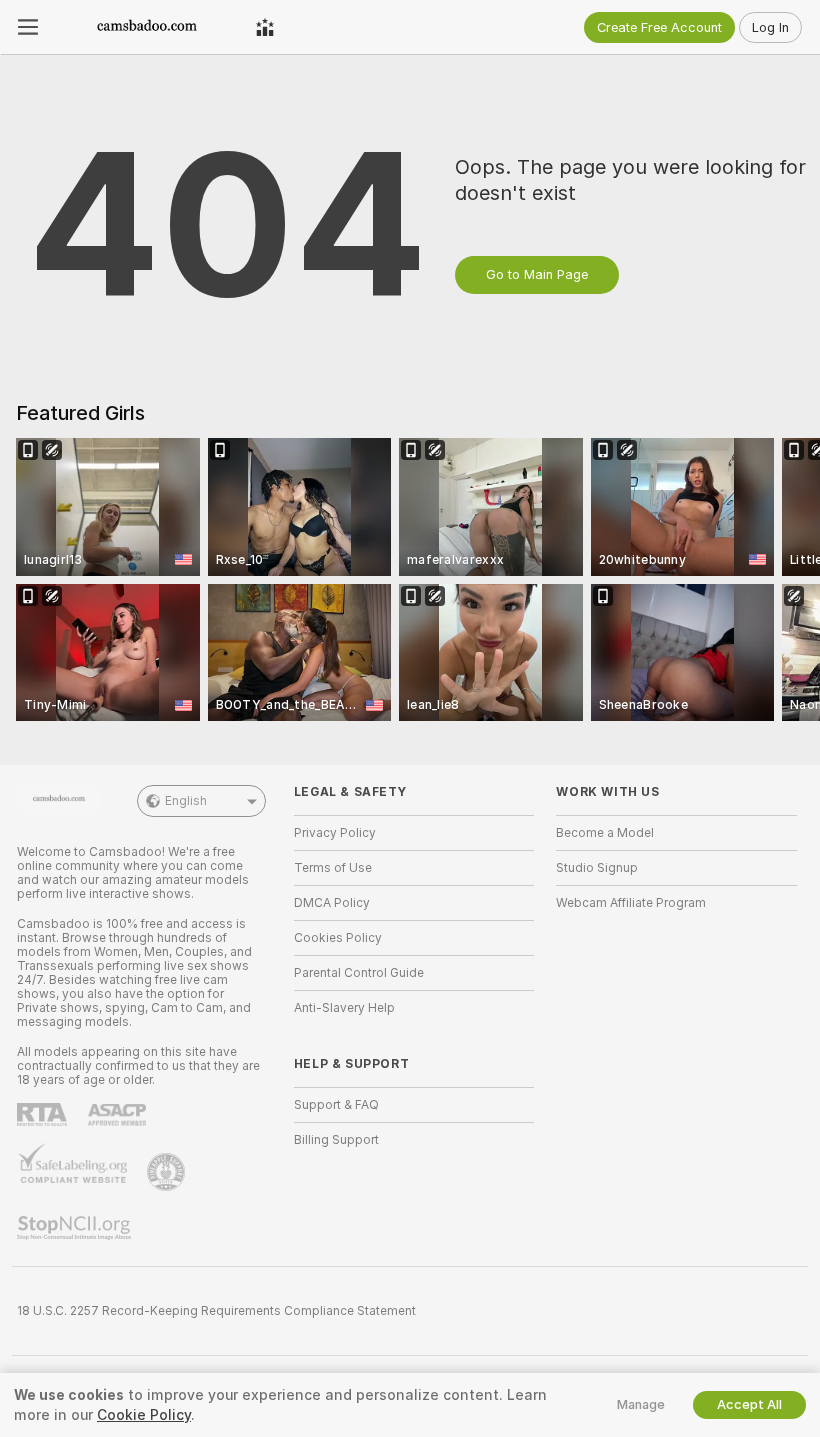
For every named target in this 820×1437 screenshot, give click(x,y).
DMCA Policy (332, 903)
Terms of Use (333, 868)
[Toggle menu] (28, 27)
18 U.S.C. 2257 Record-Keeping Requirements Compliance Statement (216, 1311)
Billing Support (336, 1140)
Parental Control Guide (359, 973)
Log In (770, 27)
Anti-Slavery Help (344, 1008)
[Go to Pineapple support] (168, 1172)
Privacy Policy (335, 833)
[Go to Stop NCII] (76, 1228)
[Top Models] (265, 27)
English (186, 801)
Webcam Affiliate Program (631, 903)
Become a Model (605, 833)
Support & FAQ (336, 1105)
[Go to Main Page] (147, 27)
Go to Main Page (537, 274)
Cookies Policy (338, 938)
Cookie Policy (144, 1415)
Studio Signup (597, 868)
